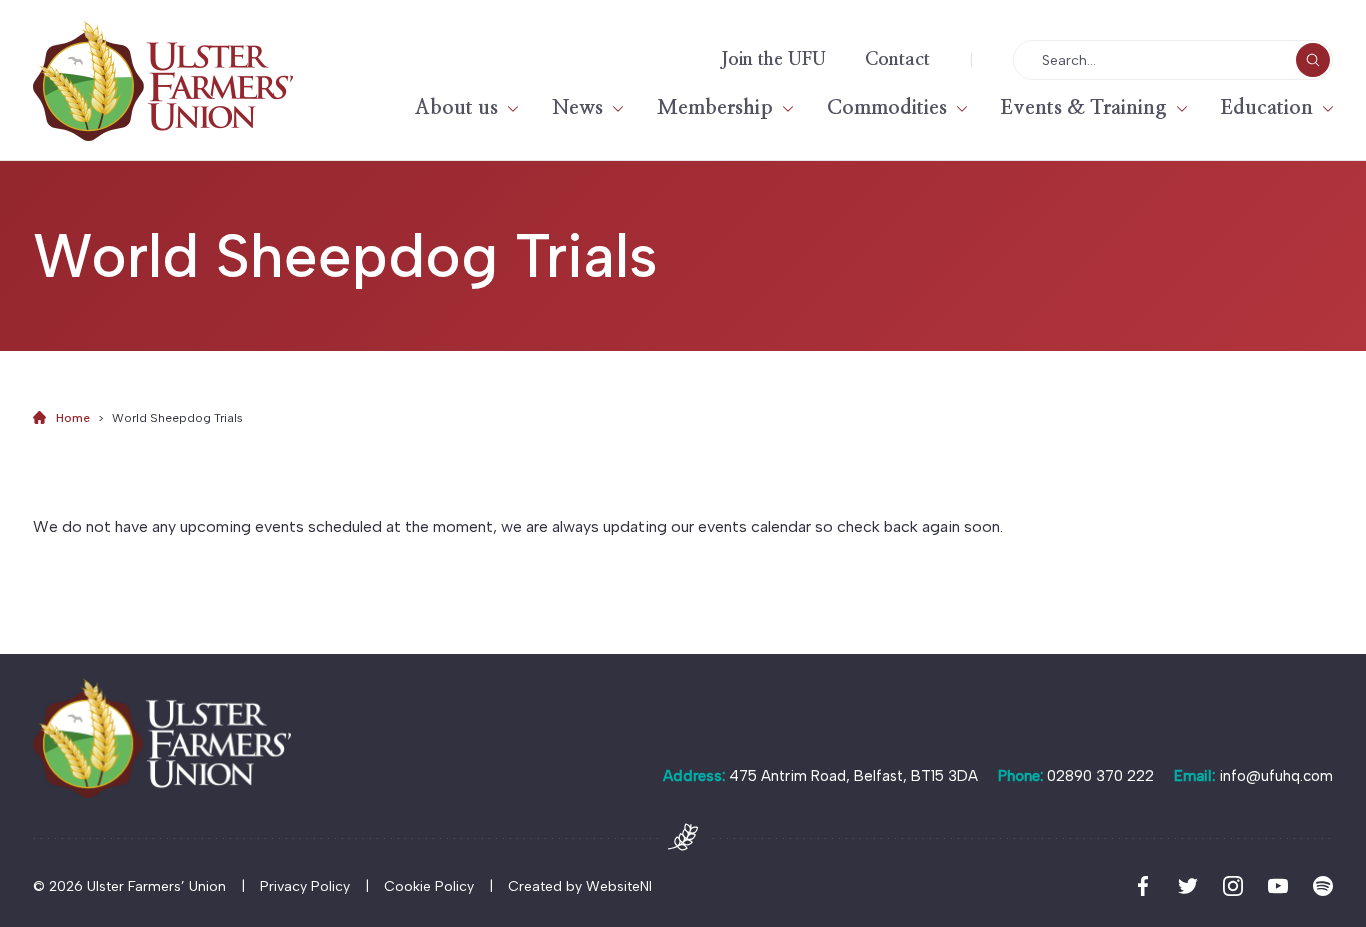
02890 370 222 (1100, 776)
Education (1267, 108)
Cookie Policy (429, 886)
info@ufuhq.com (1276, 776)
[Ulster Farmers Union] (163, 80)
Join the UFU (773, 60)
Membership (715, 108)
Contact (897, 60)
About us (456, 108)
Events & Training (1084, 108)
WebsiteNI (619, 886)
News (577, 108)
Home (73, 418)
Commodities (887, 108)
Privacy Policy (305, 886)
